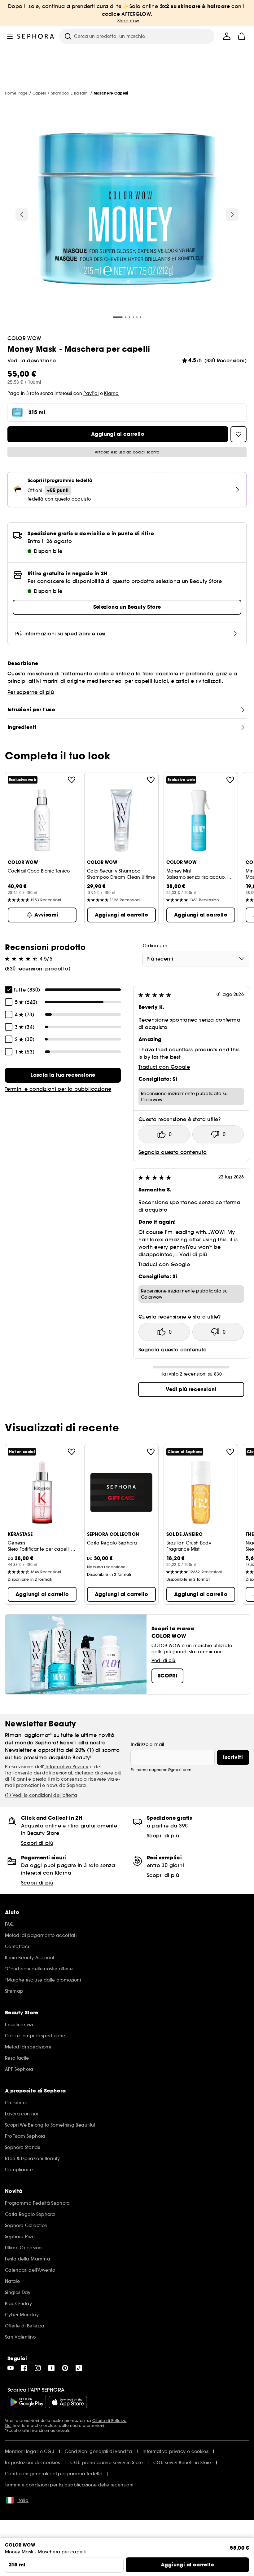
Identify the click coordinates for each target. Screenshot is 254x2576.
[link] (63, 1075)
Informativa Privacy (66, 1767)
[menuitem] (227, 36)
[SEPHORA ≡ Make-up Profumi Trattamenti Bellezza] (36, 36)
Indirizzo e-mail (147, 1744)
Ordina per (155, 946)
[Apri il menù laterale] (10, 36)
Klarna (111, 393)
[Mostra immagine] (127, 210)
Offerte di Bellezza (109, 2421)
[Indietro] (22, 214)
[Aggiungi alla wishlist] (72, 780)
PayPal (91, 393)
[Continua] (232, 214)
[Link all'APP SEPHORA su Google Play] (27, 2402)
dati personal (57, 1773)
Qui (8, 2426)
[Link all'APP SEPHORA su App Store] (68, 2402)
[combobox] (196, 959)
